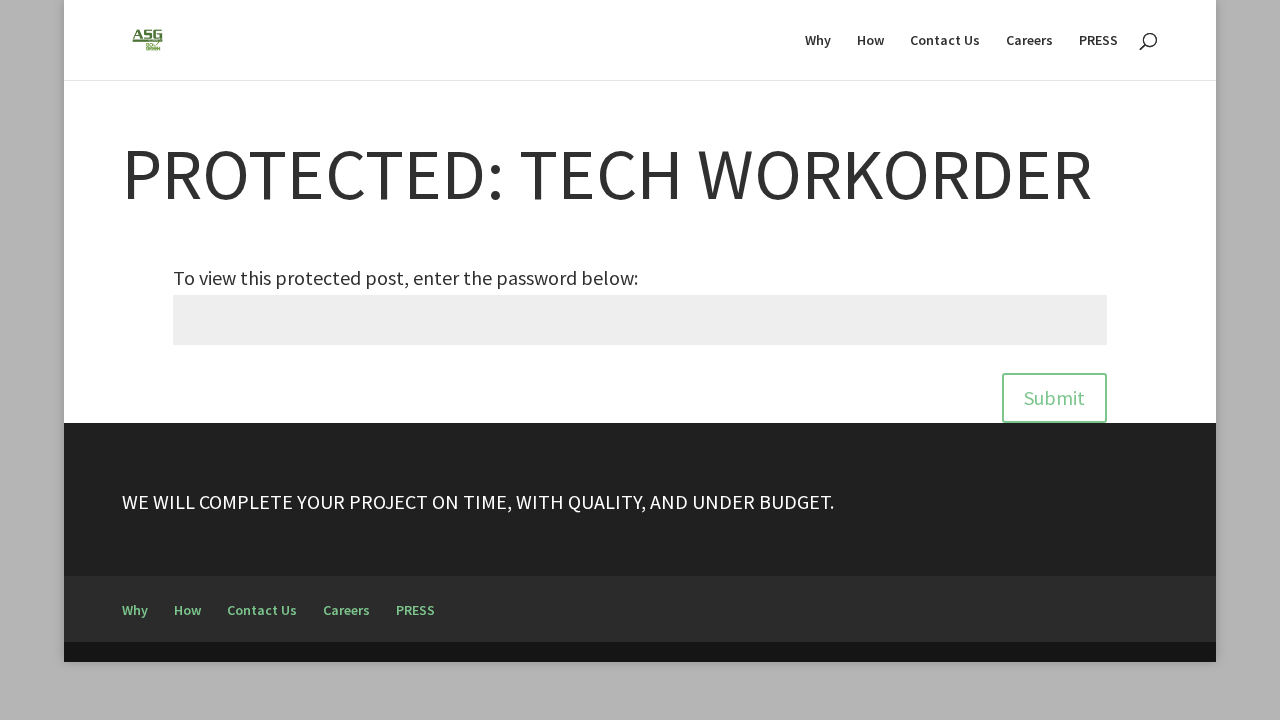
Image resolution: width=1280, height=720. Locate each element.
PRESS (1098, 41)
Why (818, 41)
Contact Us (945, 41)
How (870, 41)
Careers (1029, 41)
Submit (1054, 397)
